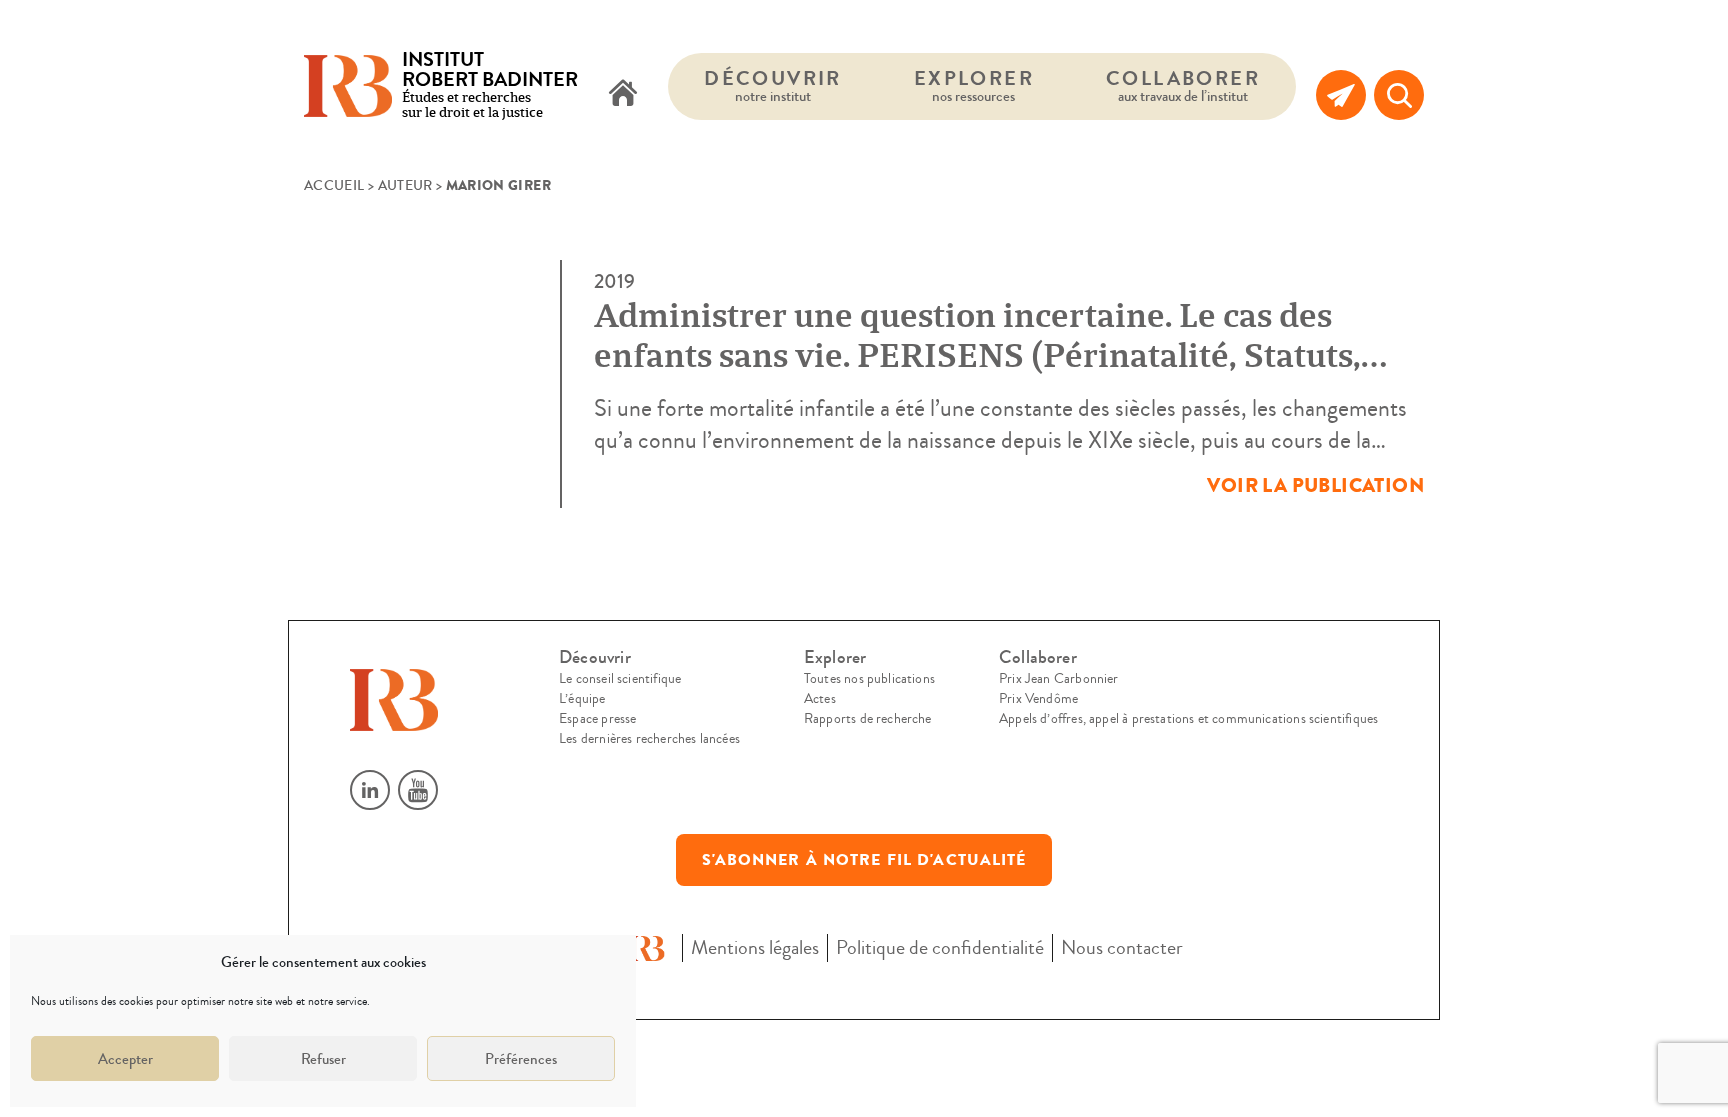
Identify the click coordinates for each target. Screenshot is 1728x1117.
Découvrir (773, 85)
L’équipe (582, 699)
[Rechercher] (1399, 95)
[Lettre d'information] (1341, 95)
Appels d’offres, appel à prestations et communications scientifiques (1188, 719)
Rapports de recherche (868, 719)
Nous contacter (1122, 947)
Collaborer (1183, 85)
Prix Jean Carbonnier (1059, 679)
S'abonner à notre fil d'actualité (864, 860)
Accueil (334, 186)
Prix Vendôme (1038, 699)
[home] (623, 95)
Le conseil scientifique (620, 679)
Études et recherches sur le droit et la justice (490, 86)
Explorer (974, 85)
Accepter (125, 1059)
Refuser (323, 1059)
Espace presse (597, 719)
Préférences (521, 1059)
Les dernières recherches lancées (649, 739)
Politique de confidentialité (940, 947)
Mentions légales (755, 947)
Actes (820, 699)
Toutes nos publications (869, 679)
